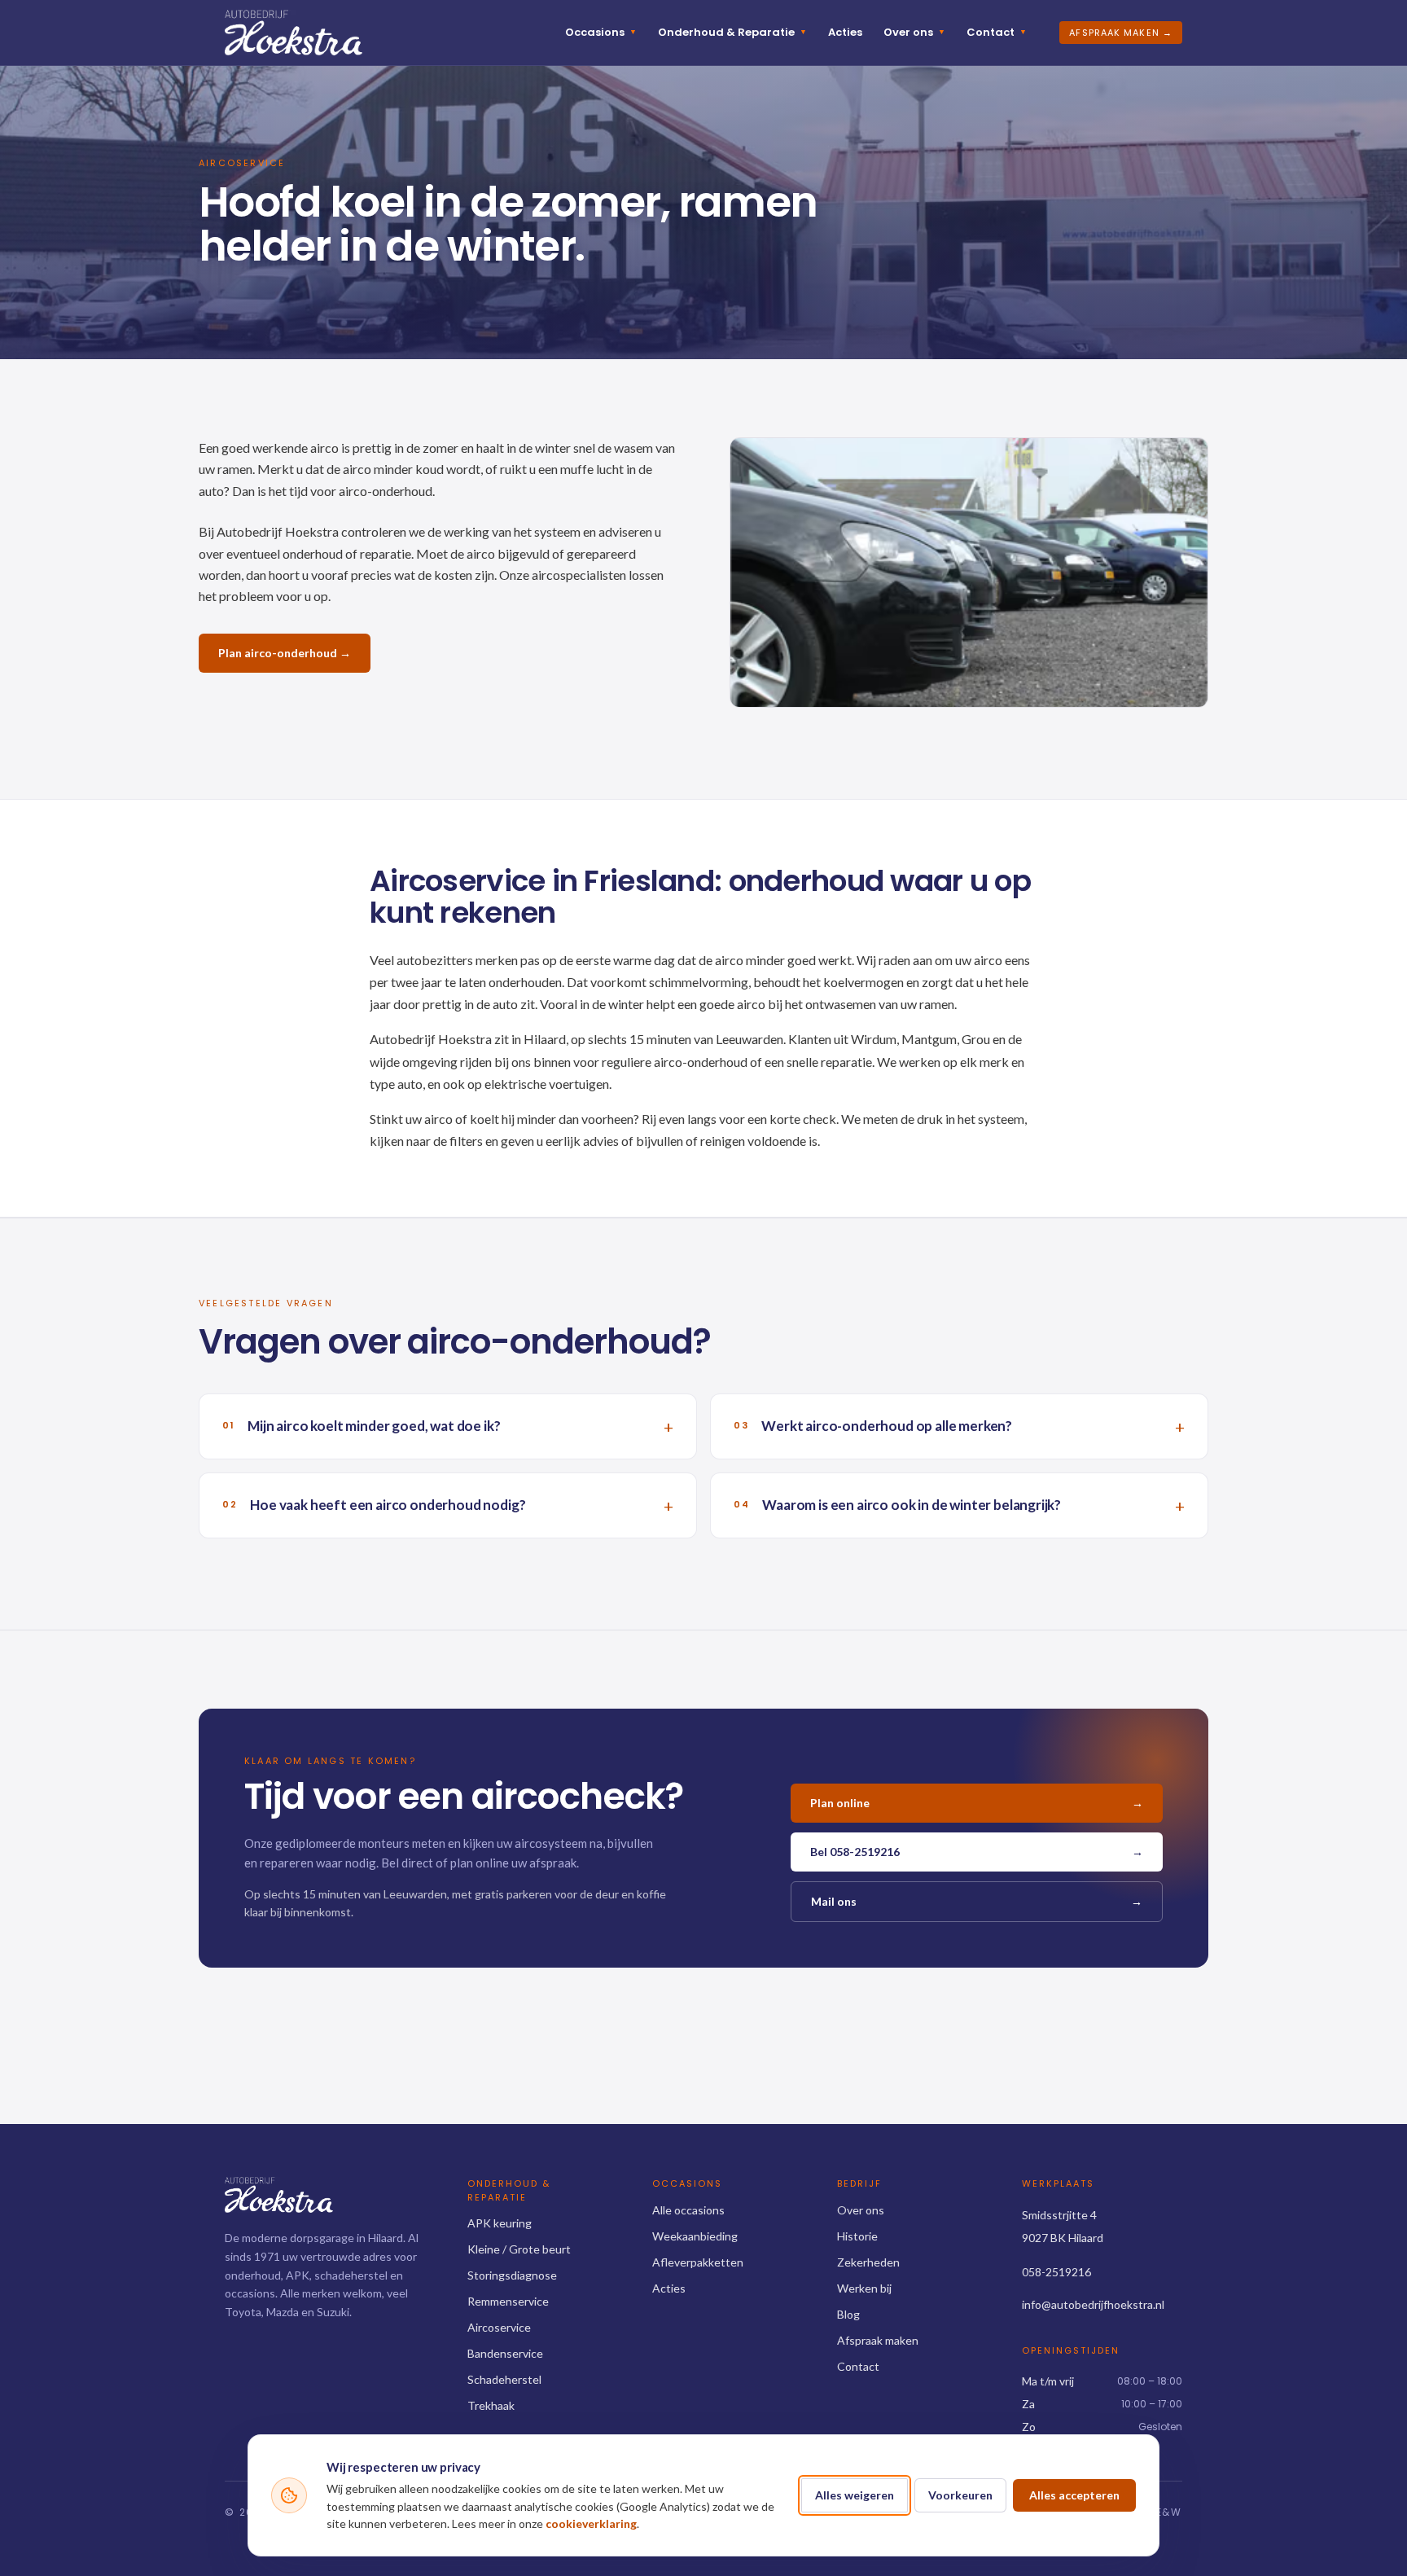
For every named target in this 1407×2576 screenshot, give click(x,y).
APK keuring (500, 2223)
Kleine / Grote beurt (519, 2249)
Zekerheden (868, 2262)
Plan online (977, 1803)
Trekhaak (491, 2405)
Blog (848, 2314)
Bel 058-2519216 (977, 1852)
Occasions (601, 32)
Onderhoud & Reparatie (732, 32)
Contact (997, 32)
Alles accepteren (1074, 2495)
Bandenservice (505, 2353)
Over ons (914, 32)
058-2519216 (1056, 2272)
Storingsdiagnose (512, 2275)
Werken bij (864, 2288)
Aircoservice (499, 2327)
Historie (857, 2236)
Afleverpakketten (698, 2262)
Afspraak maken (878, 2340)
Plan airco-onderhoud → (285, 653)
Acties (845, 32)
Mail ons (977, 1901)
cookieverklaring (591, 2523)
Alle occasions (688, 2210)
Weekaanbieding (695, 2236)
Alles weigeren (855, 2495)
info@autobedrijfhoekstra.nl (1093, 2304)
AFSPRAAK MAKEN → (1121, 33)
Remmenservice (508, 2301)
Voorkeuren (960, 2495)
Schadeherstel (504, 2379)
